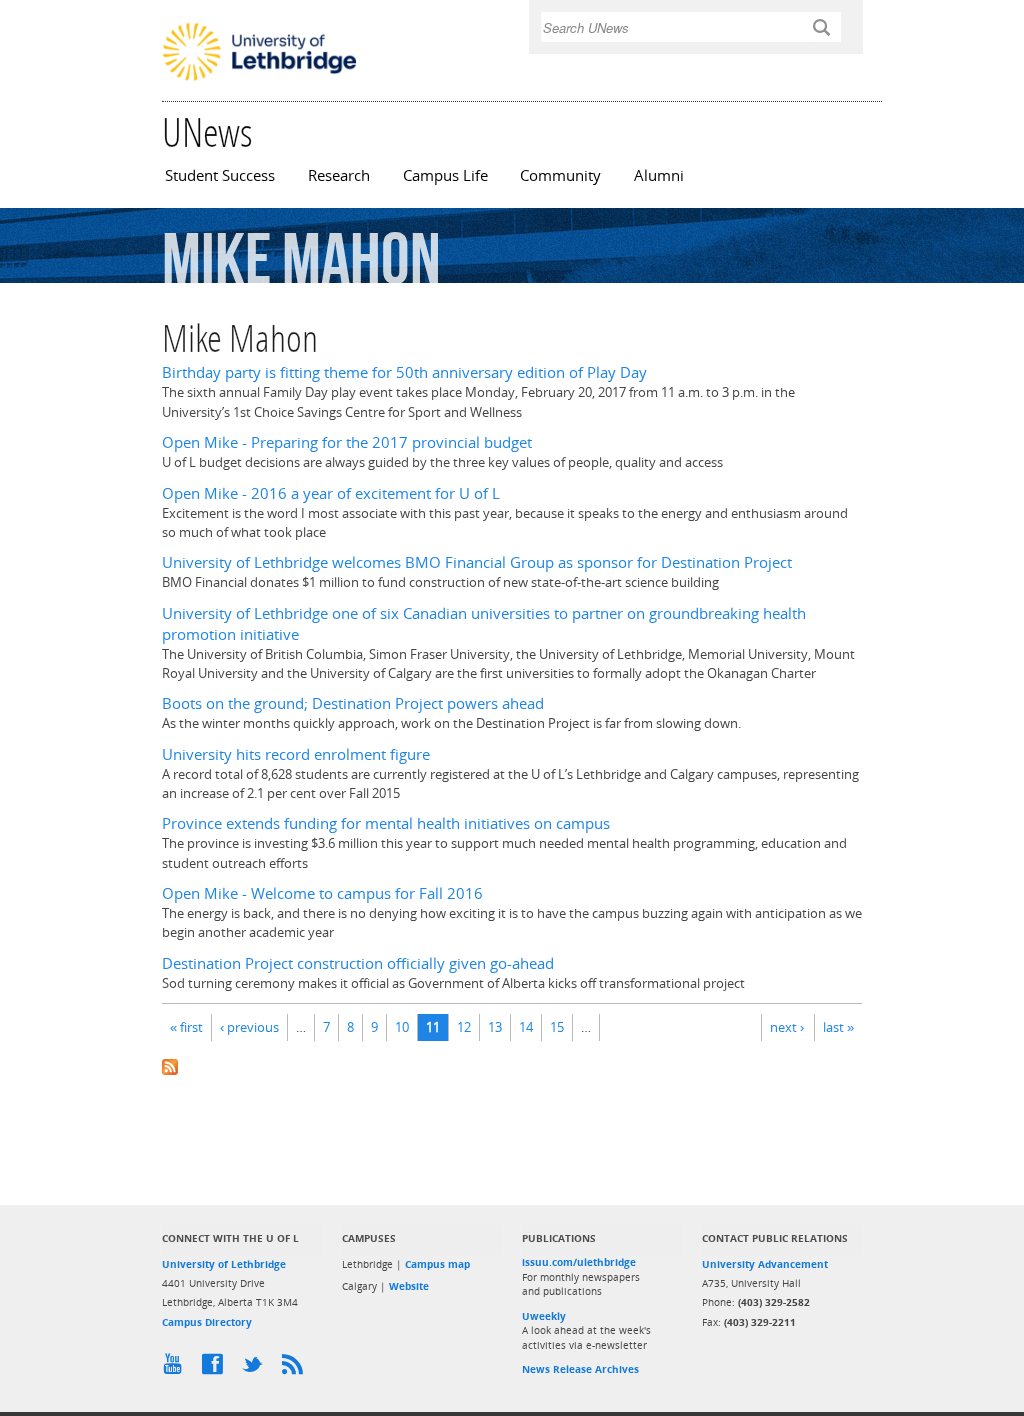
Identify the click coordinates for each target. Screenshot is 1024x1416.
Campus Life (445, 175)
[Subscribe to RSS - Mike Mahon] (512, 1065)
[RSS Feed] (297, 1369)
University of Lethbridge (224, 1264)
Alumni (659, 175)
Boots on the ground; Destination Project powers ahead (353, 703)
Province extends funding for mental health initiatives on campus (386, 823)
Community (560, 175)
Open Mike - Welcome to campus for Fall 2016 (322, 893)
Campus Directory (207, 1322)
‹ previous (249, 1027)
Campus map (437, 1264)
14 (526, 1027)
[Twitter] (257, 1369)
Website (409, 1286)
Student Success (220, 175)
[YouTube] (177, 1369)
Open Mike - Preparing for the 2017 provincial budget (347, 442)
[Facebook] (217, 1369)
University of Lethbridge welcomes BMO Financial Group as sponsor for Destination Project (477, 562)
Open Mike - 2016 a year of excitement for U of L (331, 493)
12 (464, 1027)
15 (557, 1027)
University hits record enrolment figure (296, 754)
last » (838, 1027)
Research (339, 175)
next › (787, 1027)
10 (402, 1027)
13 (495, 1027)
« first (186, 1027)
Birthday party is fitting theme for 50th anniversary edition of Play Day (404, 372)
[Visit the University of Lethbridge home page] (259, 79)
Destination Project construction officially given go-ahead (358, 963)
